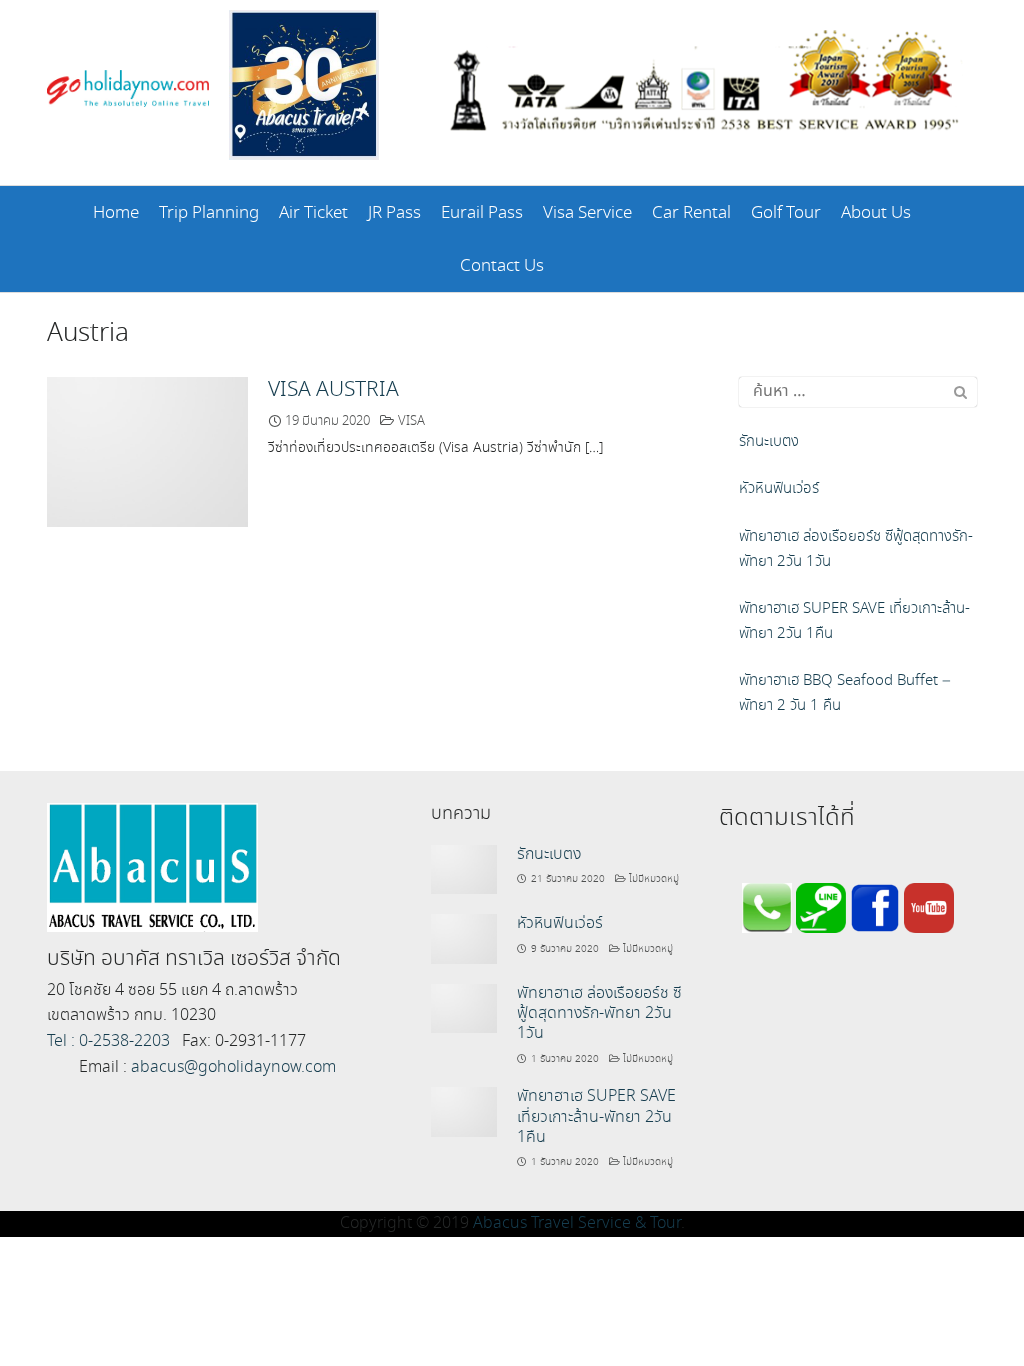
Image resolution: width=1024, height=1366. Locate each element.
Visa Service (587, 213)
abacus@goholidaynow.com (233, 1067)
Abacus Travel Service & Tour (577, 1223)
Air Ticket (313, 213)
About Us (876, 213)
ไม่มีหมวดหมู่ (654, 879)
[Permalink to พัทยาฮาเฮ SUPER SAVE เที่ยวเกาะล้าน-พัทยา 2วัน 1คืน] (464, 1110)
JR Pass (394, 213)
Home (116, 213)
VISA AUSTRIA (333, 390)
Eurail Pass (482, 213)
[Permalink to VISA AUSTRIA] (147, 449)
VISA (411, 421)
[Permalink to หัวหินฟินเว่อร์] (464, 937)
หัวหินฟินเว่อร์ (560, 923)
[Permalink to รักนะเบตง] (464, 867)
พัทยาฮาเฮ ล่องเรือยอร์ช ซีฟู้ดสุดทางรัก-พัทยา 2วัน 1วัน (599, 1014)
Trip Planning (209, 213)
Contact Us (502, 266)
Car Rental (691, 213)
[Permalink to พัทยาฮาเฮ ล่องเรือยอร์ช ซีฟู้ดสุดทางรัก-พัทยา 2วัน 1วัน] (464, 1006)
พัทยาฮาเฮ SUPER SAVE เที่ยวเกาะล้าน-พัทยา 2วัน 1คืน (596, 1117)
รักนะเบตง (549, 854)
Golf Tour (786, 213)
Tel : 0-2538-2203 (108, 1041)
